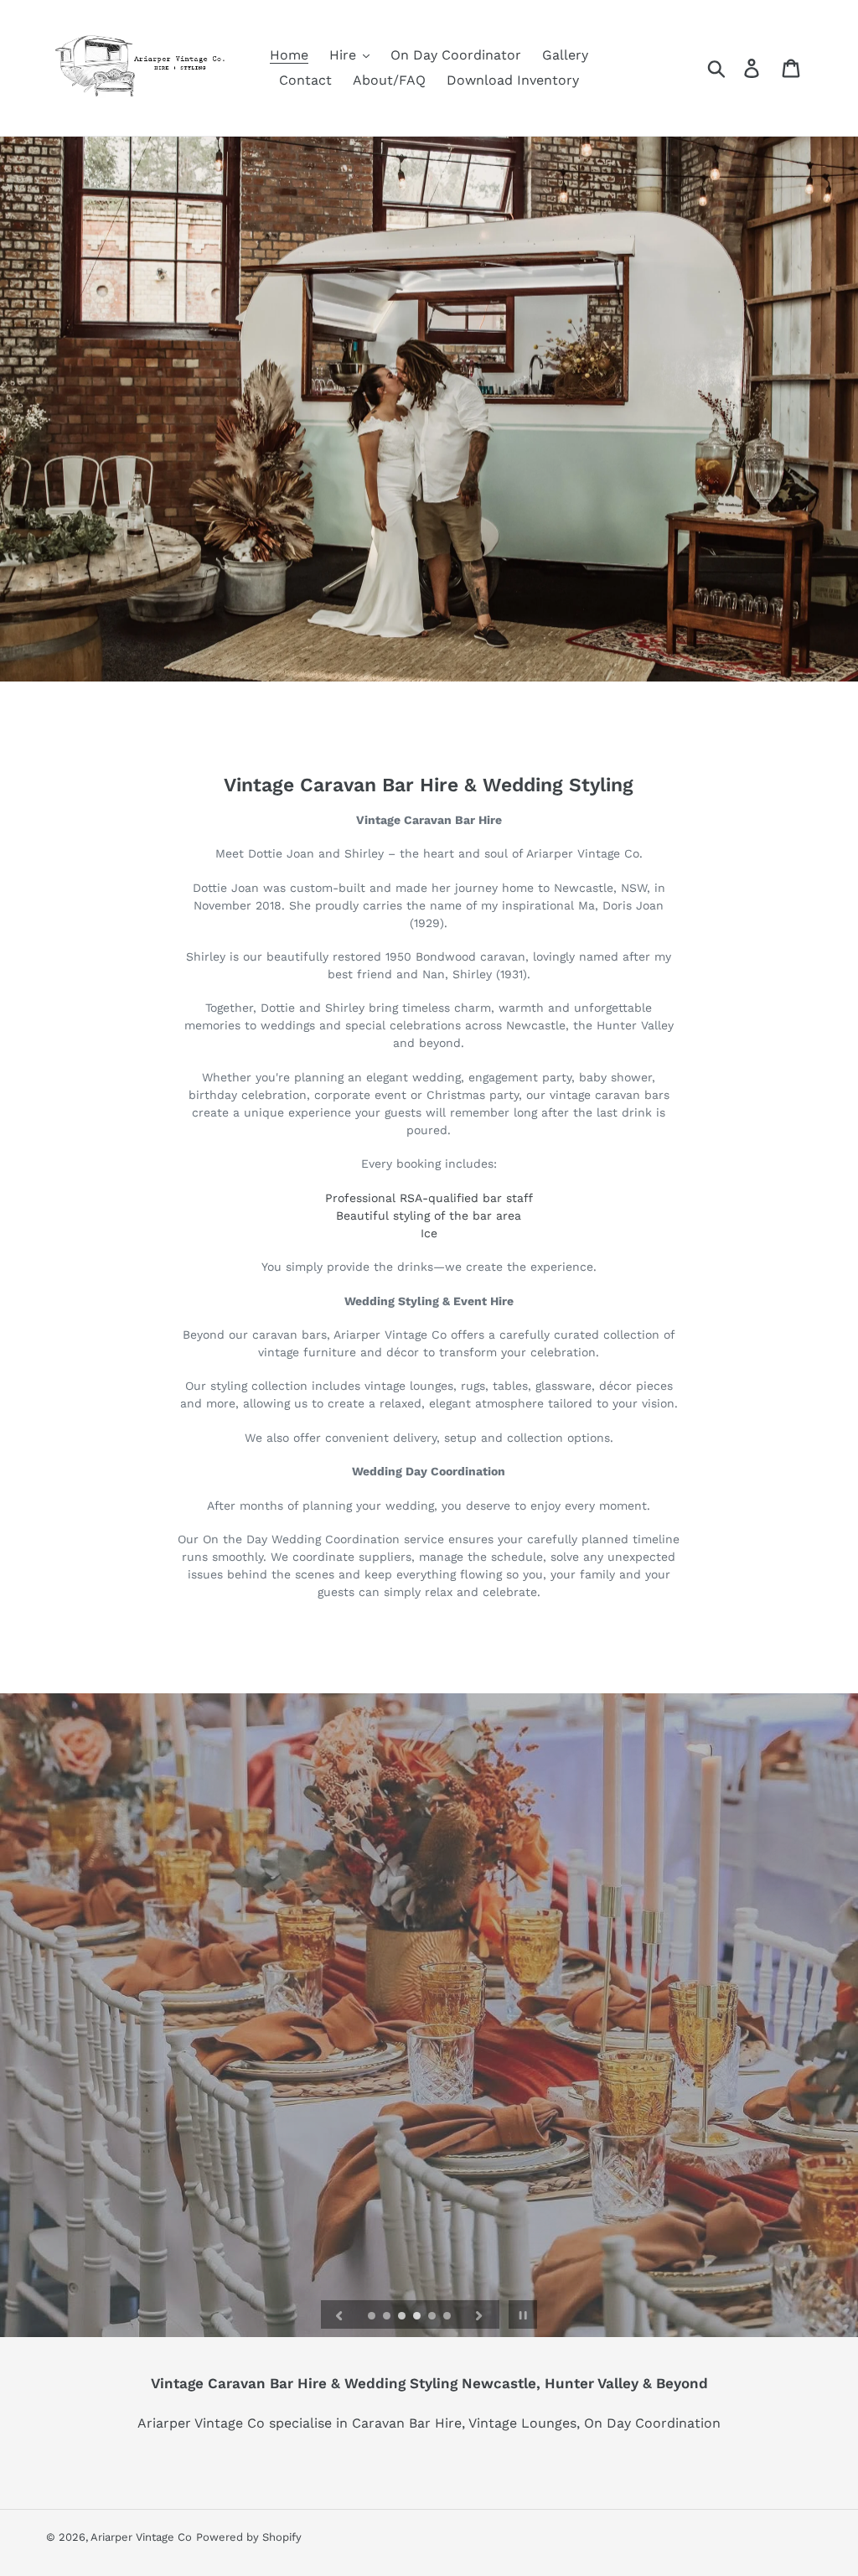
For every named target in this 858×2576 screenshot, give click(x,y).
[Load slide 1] (373, 2317)
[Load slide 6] (448, 2317)
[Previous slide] (339, 2314)
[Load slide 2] (388, 2317)
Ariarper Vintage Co (141, 2537)
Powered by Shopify (249, 2537)
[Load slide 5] (433, 2317)
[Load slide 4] (418, 2317)
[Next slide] (479, 2314)
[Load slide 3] (403, 2317)
